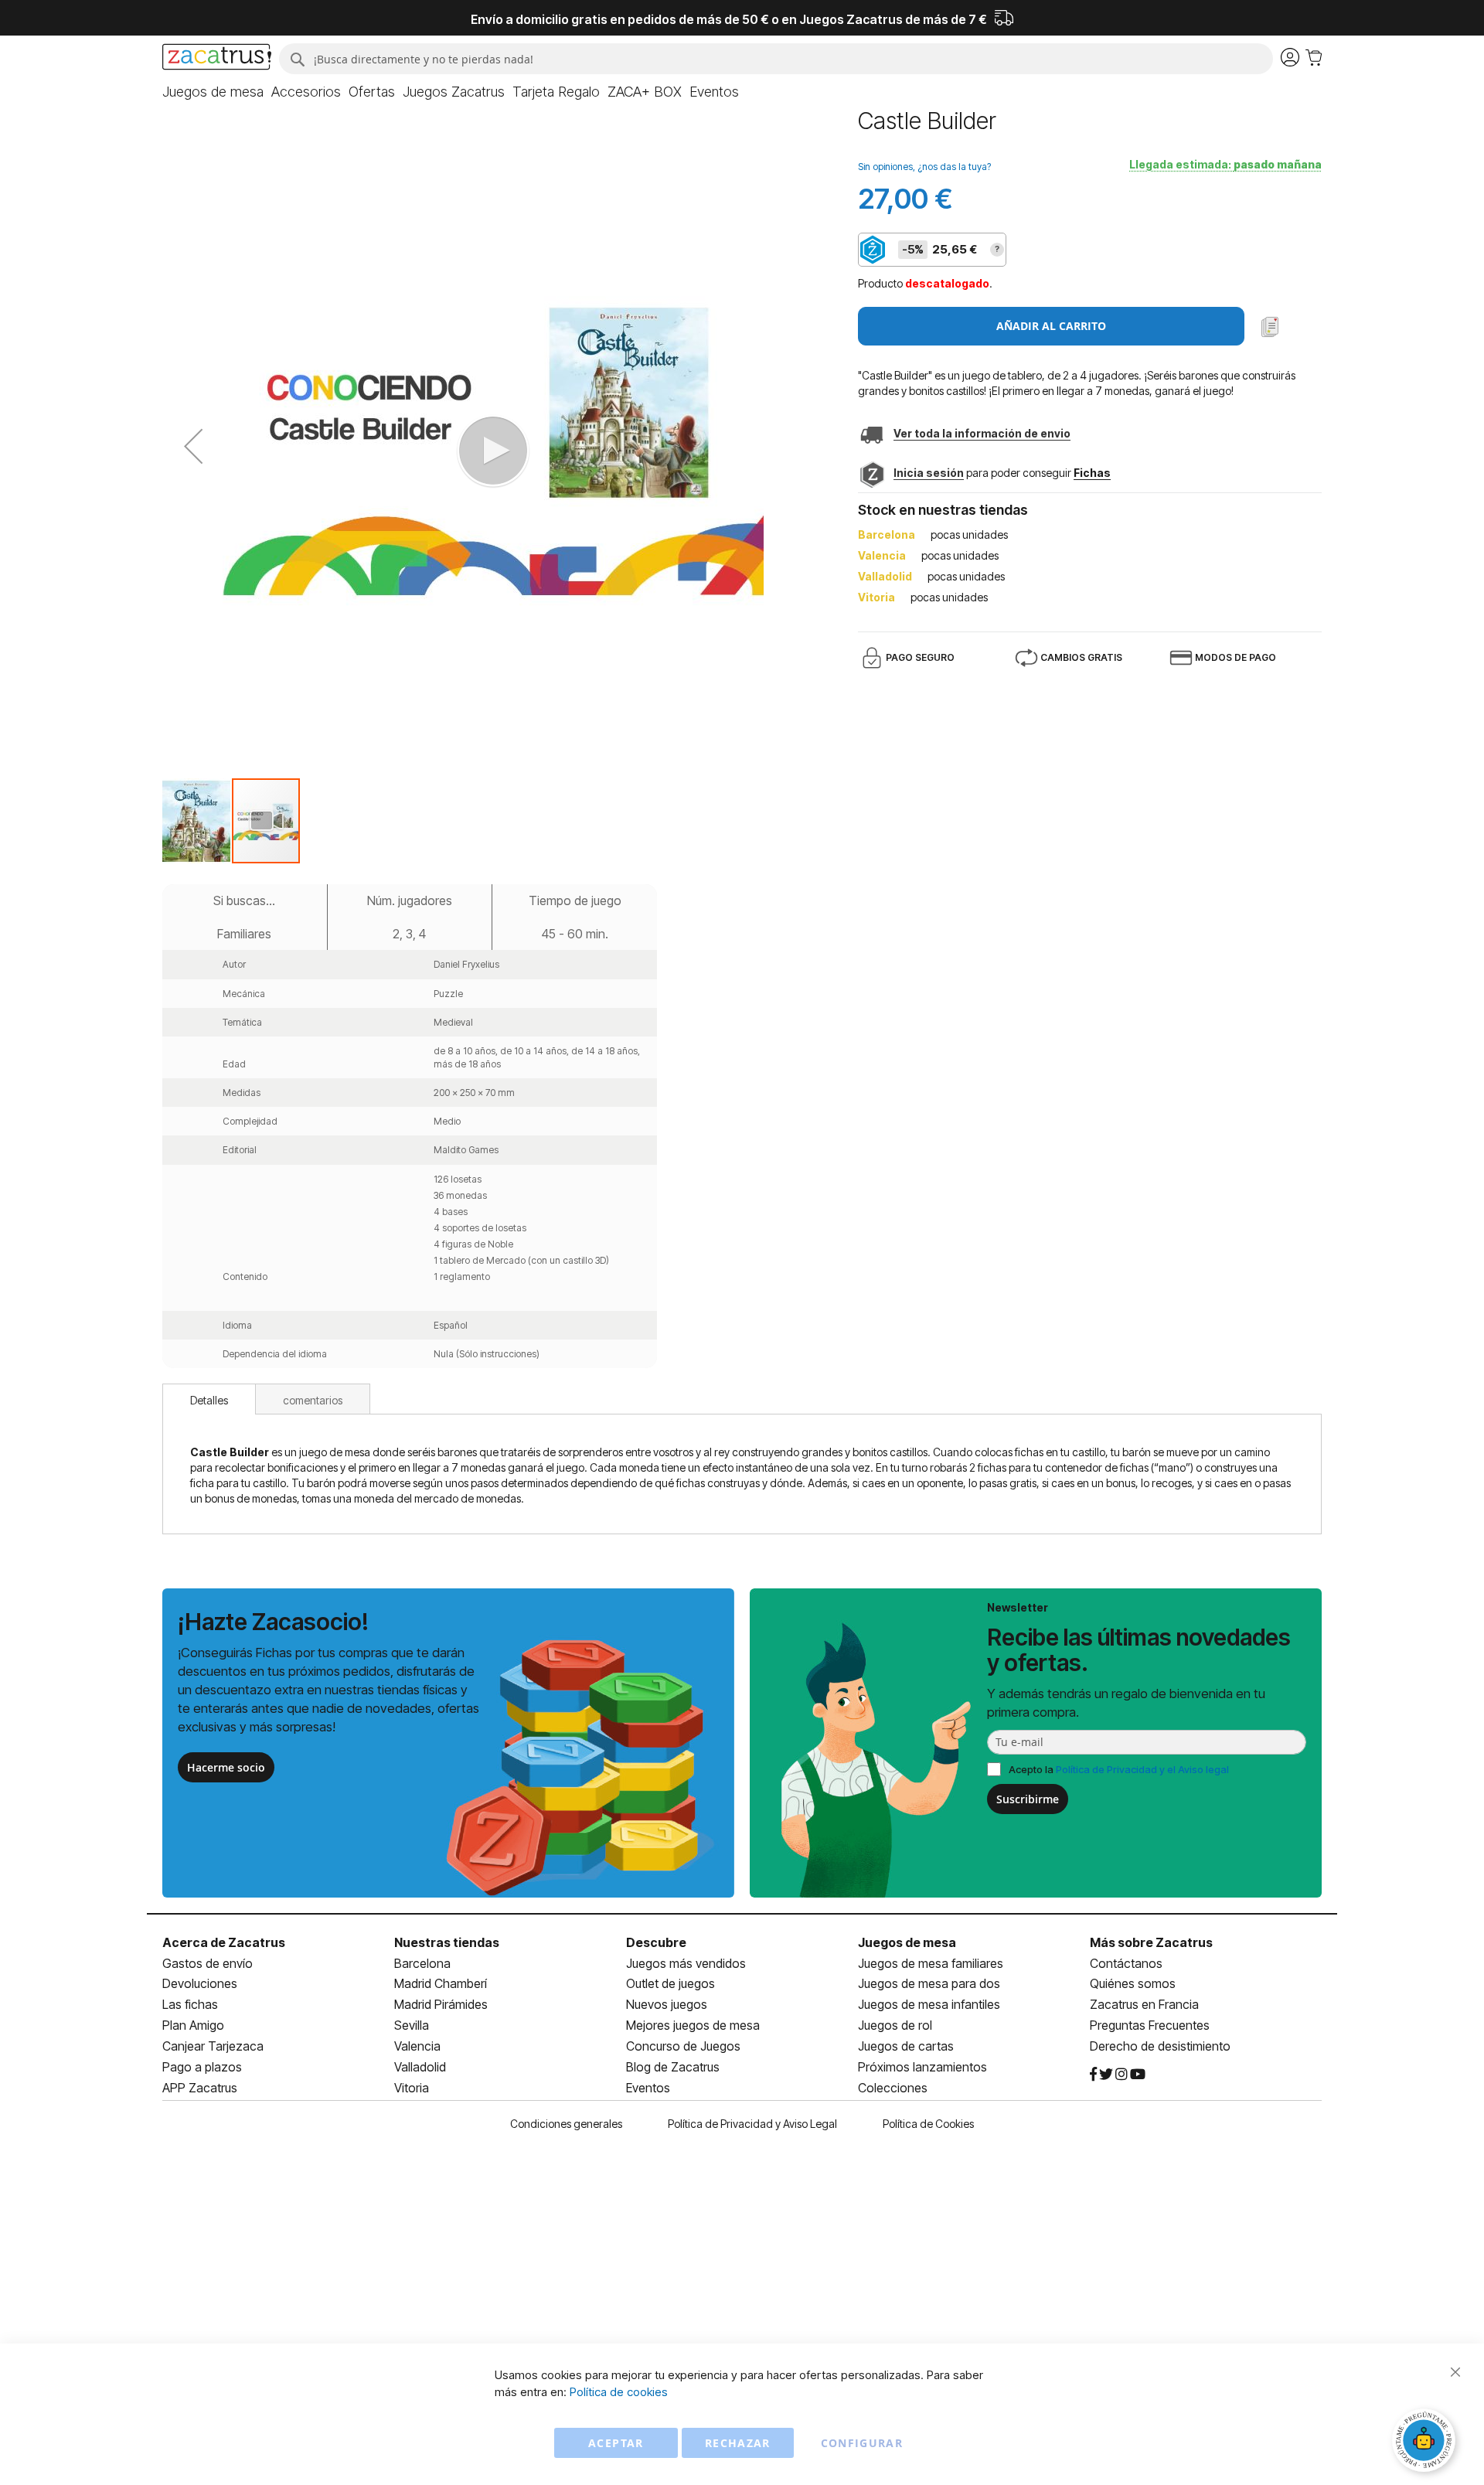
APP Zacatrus (200, 2088)
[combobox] (776, 59)
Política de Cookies (928, 2124)
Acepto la (1119, 1769)
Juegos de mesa (907, 1942)
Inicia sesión (929, 473)
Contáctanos (1126, 1963)
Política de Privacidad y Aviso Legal (752, 2124)
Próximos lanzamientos (922, 2067)
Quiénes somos (1133, 1983)
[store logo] (217, 59)
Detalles (209, 1400)
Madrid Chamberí (441, 1983)
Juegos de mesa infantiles (929, 2004)
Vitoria (412, 2088)
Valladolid (420, 2067)
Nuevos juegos (667, 2004)
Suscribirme (1028, 1799)
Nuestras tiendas (447, 1942)
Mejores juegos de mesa (693, 2025)
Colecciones (893, 2088)
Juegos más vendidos (686, 1963)
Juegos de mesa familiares (931, 1963)
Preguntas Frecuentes (1150, 2025)
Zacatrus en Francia (1144, 2004)
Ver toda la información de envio (982, 433)
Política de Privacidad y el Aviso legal (1142, 1769)
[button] (193, 446)
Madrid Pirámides (441, 2004)
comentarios (313, 1400)
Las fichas (190, 2004)
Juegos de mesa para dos (929, 1983)
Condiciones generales (566, 2124)
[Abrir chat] (1426, 2442)
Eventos (648, 2088)
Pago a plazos (202, 2067)
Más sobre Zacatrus (1151, 1942)
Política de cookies (619, 2392)
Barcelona (422, 1963)
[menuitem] (213, 92)
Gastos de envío (208, 1963)
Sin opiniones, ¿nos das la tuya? (924, 167)
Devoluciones (200, 1983)
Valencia (417, 2046)
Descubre (656, 1942)
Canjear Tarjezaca (213, 2046)
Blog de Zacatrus (673, 2067)
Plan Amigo (193, 2025)
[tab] (209, 1399)
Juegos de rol (895, 2025)
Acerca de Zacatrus (224, 1942)
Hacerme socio (226, 1767)
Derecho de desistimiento (1160, 2046)
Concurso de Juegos (683, 2046)
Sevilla (412, 2025)
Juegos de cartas (906, 2046)
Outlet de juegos (671, 1983)
